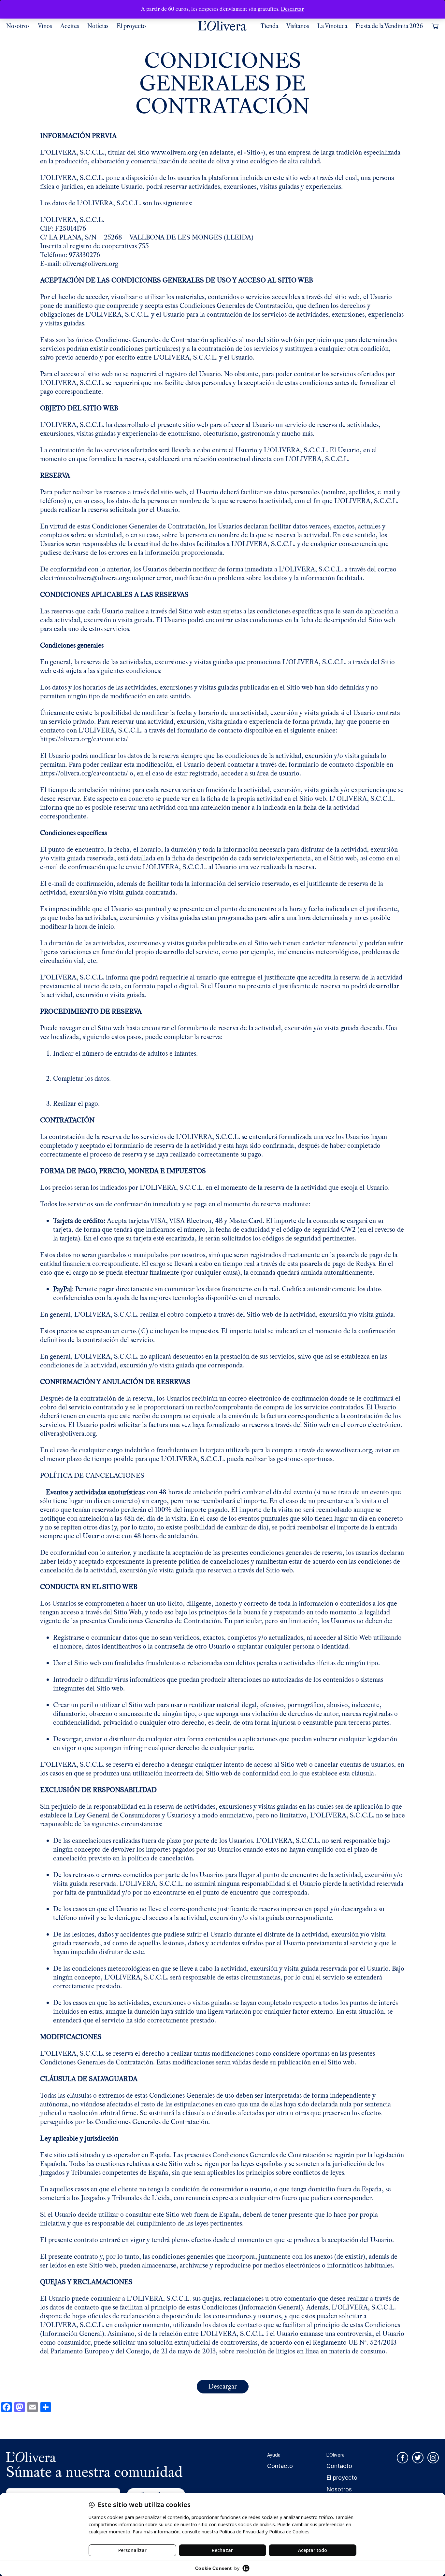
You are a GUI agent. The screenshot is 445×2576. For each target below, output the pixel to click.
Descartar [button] (292, 9)
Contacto (280, 2466)
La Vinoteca (332, 26)
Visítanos (298, 26)
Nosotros (18, 26)
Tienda (269, 26)
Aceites (70, 26)
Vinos (45, 26)
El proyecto (131, 26)
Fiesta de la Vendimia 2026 (389, 26)
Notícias (98, 26)
